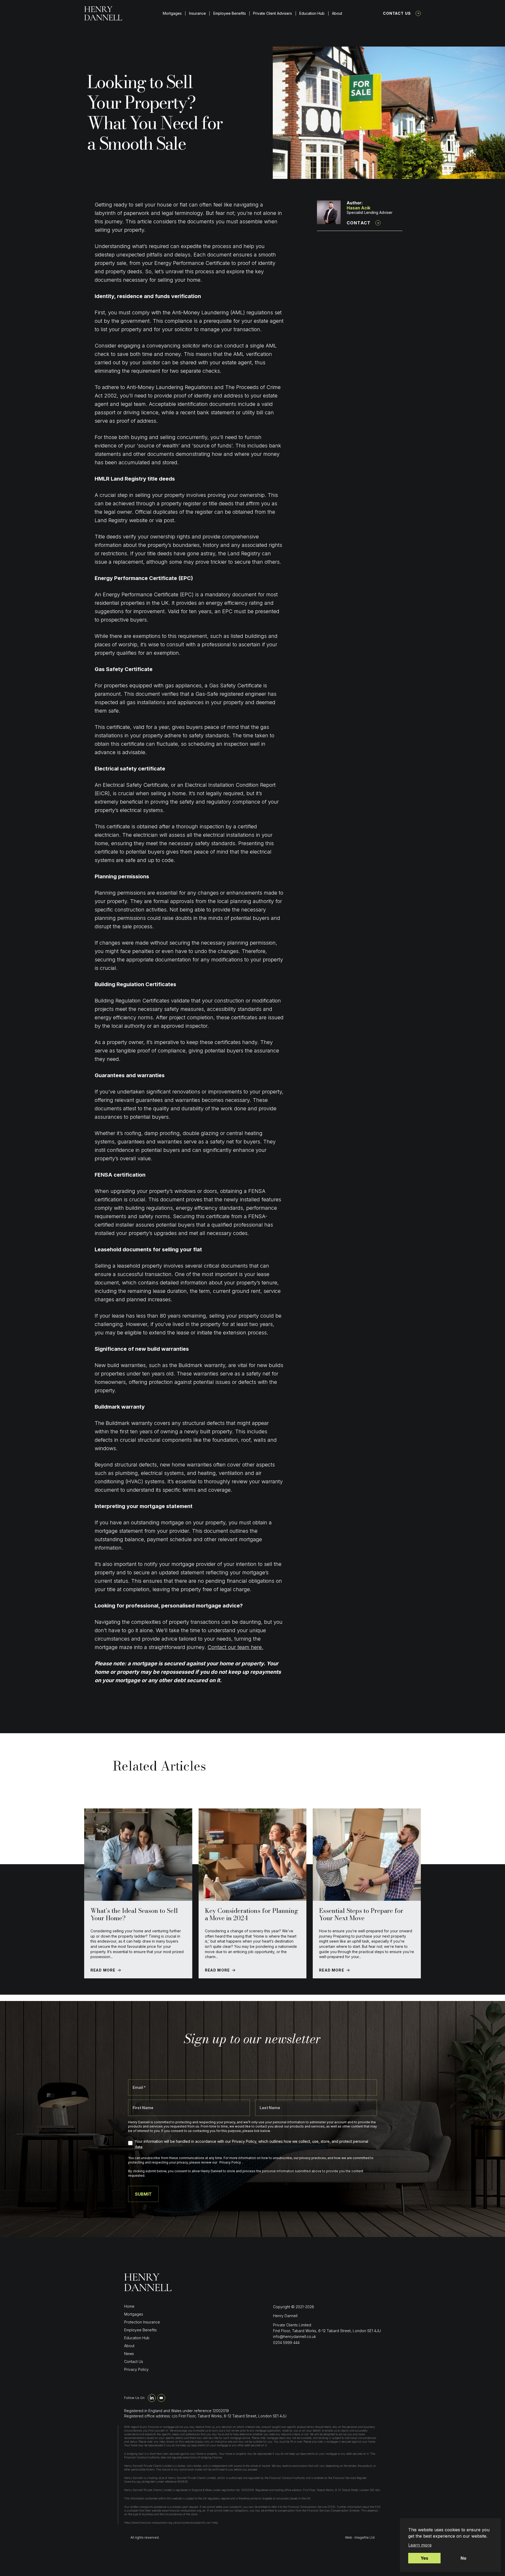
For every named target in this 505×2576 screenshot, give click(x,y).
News (129, 2354)
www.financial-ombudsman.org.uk (184, 2511)
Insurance (198, 13)
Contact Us (397, 13)
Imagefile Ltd (365, 2537)
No (463, 2558)
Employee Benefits (230, 13)
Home (129, 2306)
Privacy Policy (136, 2369)
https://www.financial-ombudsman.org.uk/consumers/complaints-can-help (171, 2523)
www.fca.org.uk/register (140, 2482)
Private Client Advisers (272, 13)
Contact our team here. (235, 1647)
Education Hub (312, 13)
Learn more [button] (420, 2545)
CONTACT (359, 223)
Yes (424, 2558)
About (337, 13)
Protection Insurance (142, 2322)
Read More (103, 1970)
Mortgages (172, 13)
